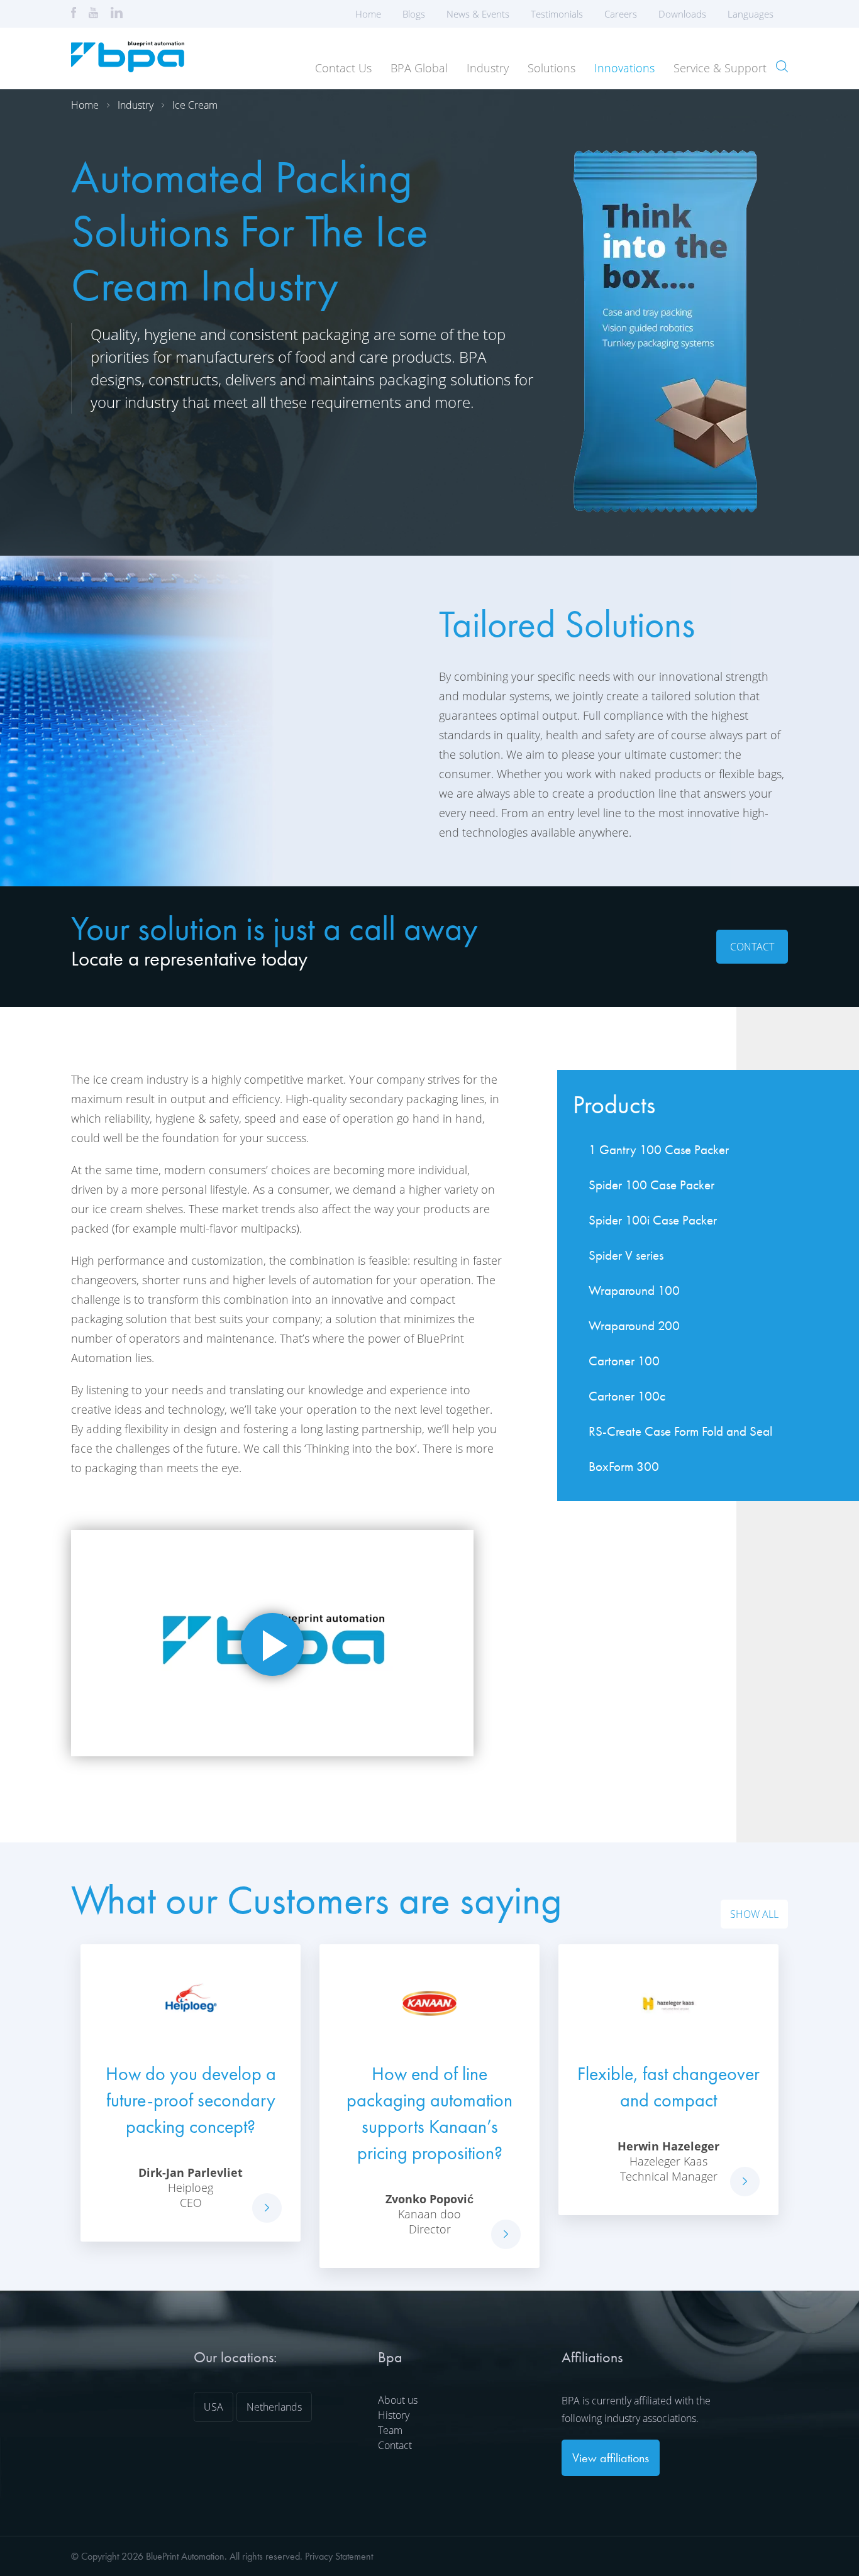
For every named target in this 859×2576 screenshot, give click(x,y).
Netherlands (274, 2407)
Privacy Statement (339, 2556)
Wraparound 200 (634, 1325)
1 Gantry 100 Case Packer (659, 1149)
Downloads (682, 14)
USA (213, 2407)
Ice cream (195, 105)
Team (390, 2430)
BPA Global (419, 68)
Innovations (624, 68)
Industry (488, 68)
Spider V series (626, 1255)
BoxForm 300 (624, 1466)
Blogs (414, 14)
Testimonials (557, 14)
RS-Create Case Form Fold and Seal (680, 1431)
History (394, 2415)
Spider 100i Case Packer (653, 1220)
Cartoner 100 (624, 1361)
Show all (754, 1914)
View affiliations (611, 2458)
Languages (751, 14)
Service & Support (720, 68)
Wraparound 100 (634, 1290)
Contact (752, 947)
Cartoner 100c (627, 1396)
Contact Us (343, 68)
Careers (621, 14)
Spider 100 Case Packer (651, 1185)
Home (368, 14)
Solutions (551, 68)
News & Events (478, 14)
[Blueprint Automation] (128, 68)
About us (398, 2400)
